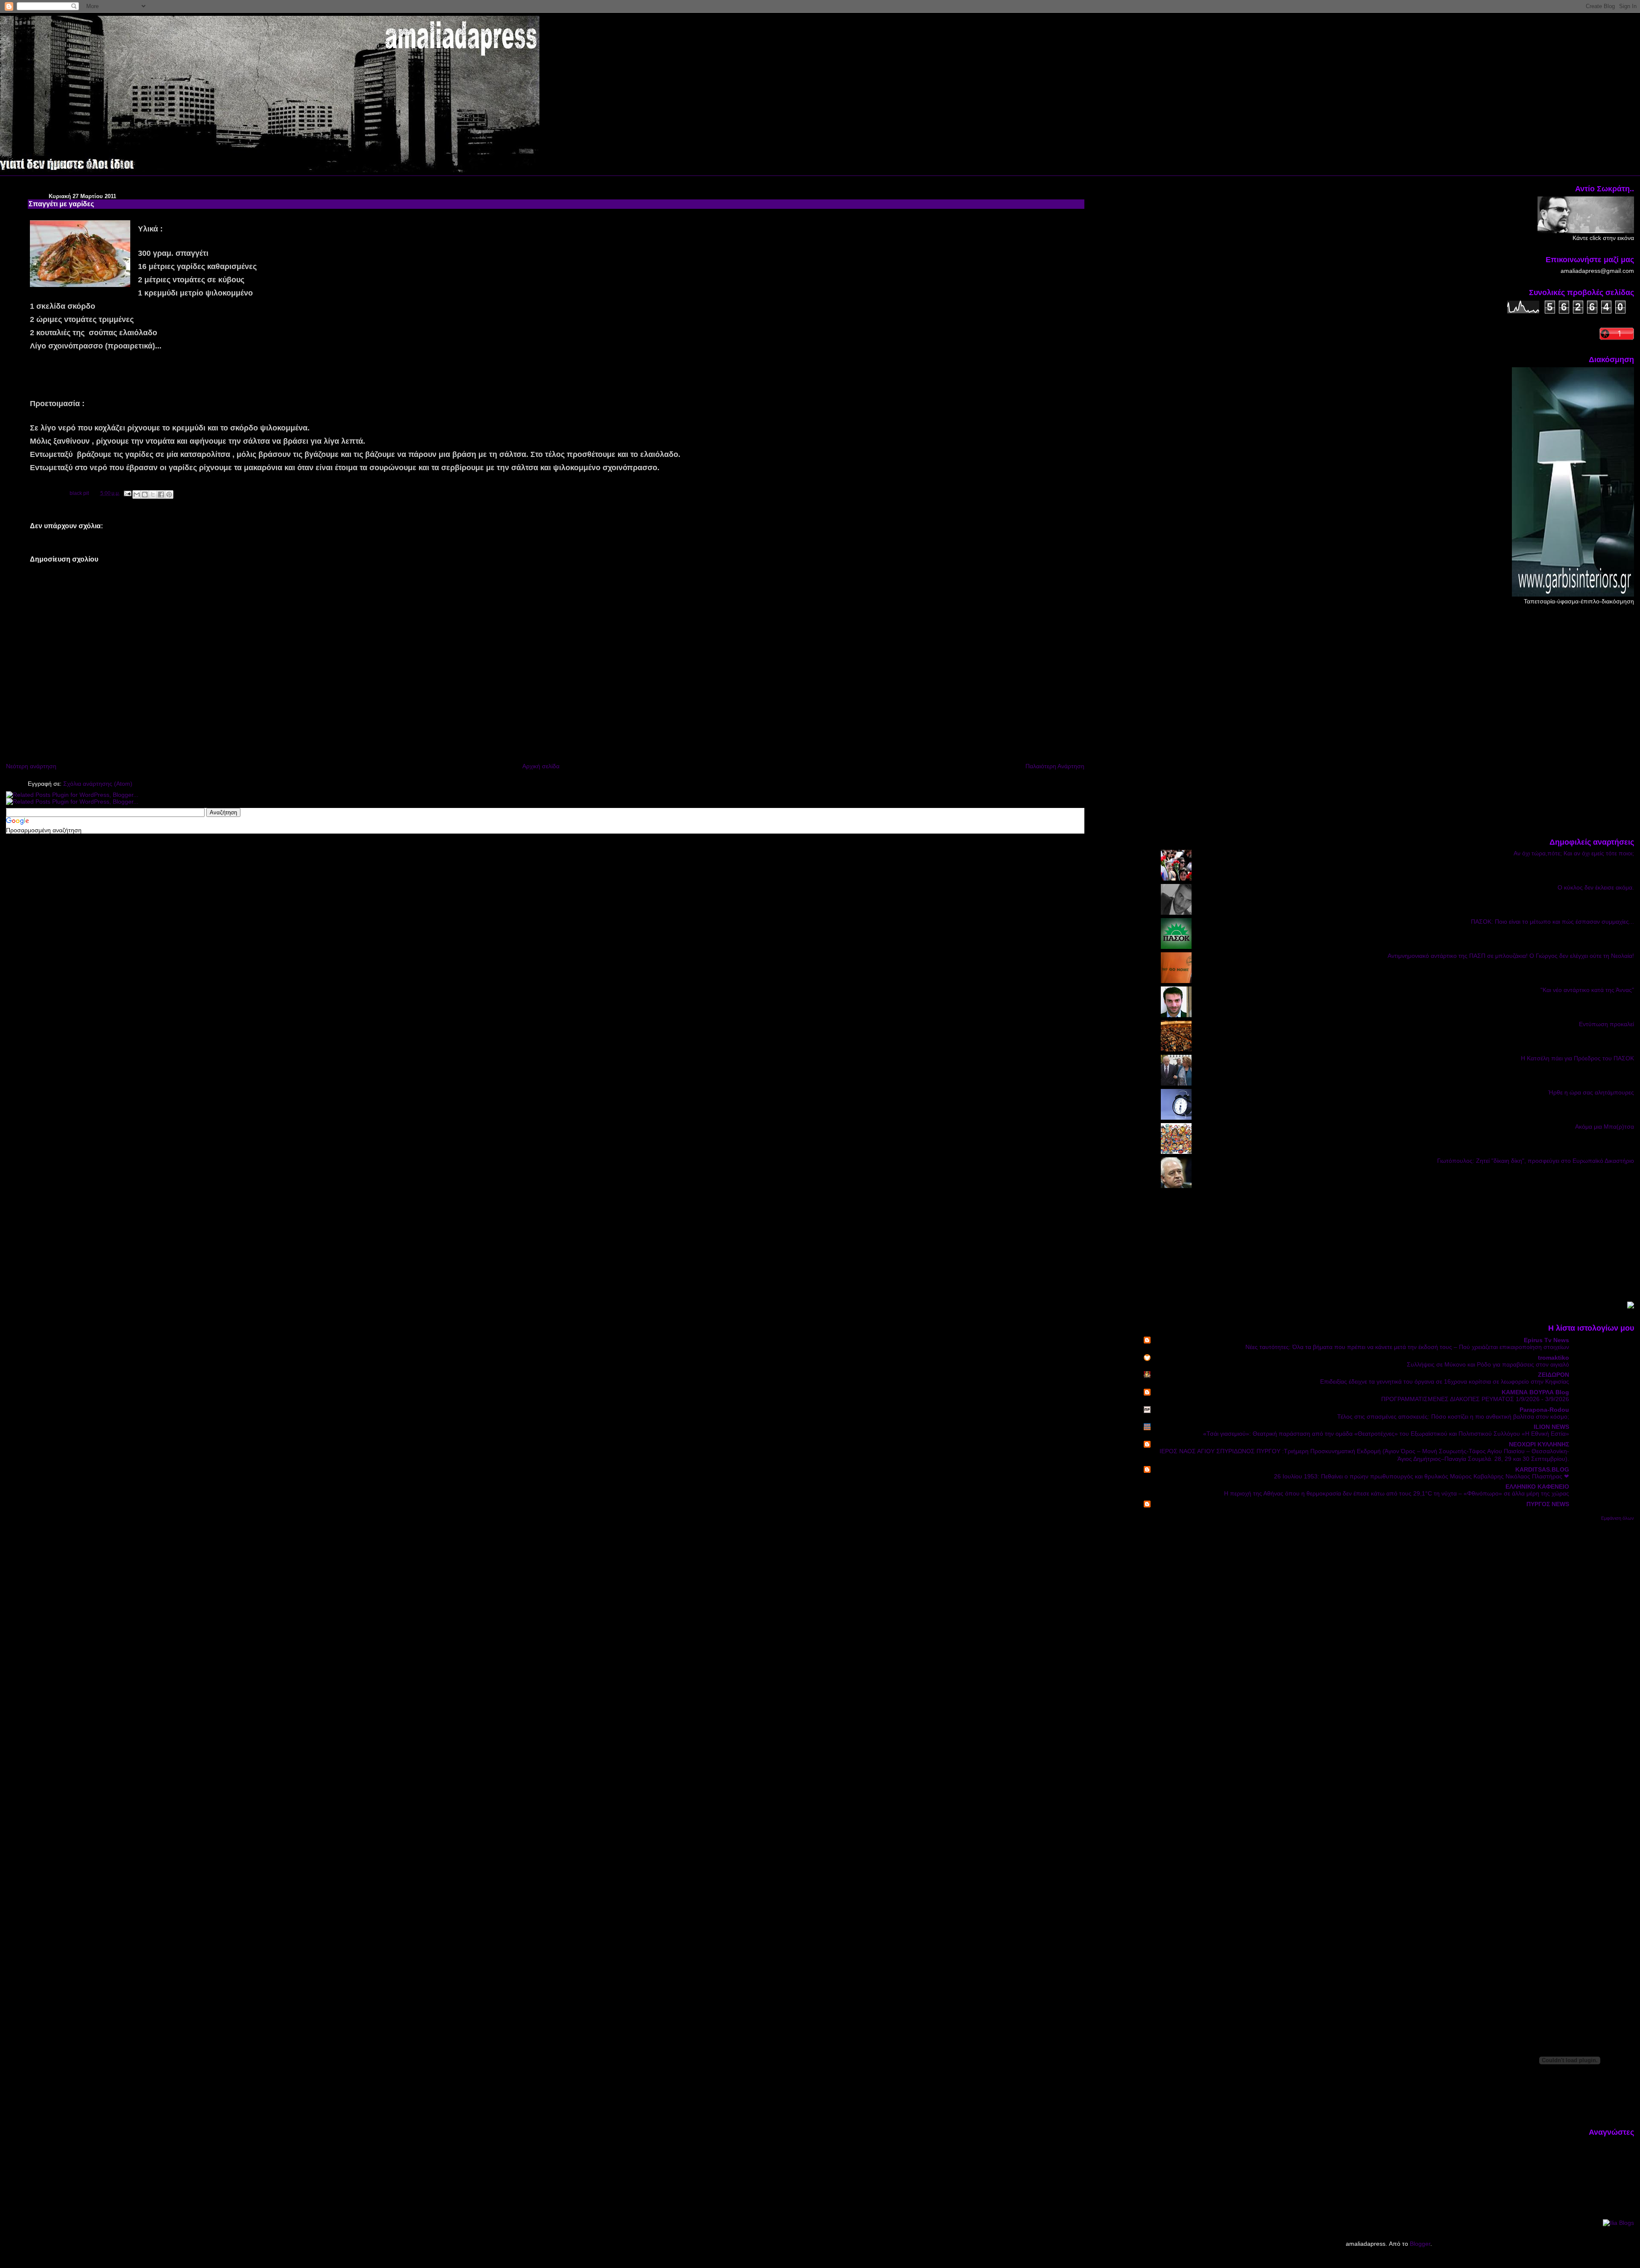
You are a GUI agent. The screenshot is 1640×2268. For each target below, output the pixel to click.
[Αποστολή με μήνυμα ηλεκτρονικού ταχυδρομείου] (137, 495)
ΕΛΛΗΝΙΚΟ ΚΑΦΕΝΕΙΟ (1537, 1487)
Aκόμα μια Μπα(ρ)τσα (1605, 1127)
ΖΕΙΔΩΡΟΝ (1554, 1375)
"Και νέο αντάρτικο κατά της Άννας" (1587, 990)
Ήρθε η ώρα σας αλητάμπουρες (1591, 1092)
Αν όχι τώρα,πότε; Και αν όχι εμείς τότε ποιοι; (1574, 853)
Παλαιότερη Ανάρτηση (1055, 766)
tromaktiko (1554, 1358)
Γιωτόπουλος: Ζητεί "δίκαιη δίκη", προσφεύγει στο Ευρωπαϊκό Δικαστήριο (1536, 1161)
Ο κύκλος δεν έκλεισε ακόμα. (1596, 887)
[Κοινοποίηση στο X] (153, 495)
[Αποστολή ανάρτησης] (127, 493)
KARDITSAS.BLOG (1542, 1469)
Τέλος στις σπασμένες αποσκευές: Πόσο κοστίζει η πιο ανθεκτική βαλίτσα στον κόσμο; (1453, 1417)
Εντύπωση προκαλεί (1606, 1024)
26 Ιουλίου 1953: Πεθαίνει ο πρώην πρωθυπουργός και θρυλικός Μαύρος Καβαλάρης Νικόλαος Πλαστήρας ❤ (1422, 1476)
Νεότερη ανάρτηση (31, 766)
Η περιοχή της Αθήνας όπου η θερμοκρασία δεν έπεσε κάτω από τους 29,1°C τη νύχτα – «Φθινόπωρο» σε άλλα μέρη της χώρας (1397, 1494)
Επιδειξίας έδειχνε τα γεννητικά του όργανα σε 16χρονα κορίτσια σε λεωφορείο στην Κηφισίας (1445, 1382)
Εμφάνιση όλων (1618, 1518)
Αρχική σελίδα (541, 766)
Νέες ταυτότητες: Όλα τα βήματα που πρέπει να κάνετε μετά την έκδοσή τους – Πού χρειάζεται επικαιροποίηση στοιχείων (1407, 1347)
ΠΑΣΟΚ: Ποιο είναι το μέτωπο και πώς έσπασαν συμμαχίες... (1552, 922)
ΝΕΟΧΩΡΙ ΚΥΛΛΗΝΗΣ (1539, 1444)
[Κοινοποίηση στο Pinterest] (169, 495)
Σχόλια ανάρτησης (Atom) (98, 784)
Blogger (1420, 2244)
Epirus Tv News (1546, 1340)
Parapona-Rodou (1544, 1410)
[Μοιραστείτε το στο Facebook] (161, 495)
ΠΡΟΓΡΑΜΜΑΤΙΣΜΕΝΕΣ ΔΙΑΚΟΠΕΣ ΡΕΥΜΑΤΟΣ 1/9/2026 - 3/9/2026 (1475, 1399)
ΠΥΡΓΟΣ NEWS (1548, 1504)
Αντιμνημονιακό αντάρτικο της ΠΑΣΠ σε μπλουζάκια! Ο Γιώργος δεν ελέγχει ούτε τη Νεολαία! (1511, 956)
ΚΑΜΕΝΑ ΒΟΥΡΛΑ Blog (1535, 1392)
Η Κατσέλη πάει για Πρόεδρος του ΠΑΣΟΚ (1577, 1058)
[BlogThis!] (145, 495)
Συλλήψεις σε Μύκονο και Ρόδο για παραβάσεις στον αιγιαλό (1488, 1365)
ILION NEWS (1551, 1427)
